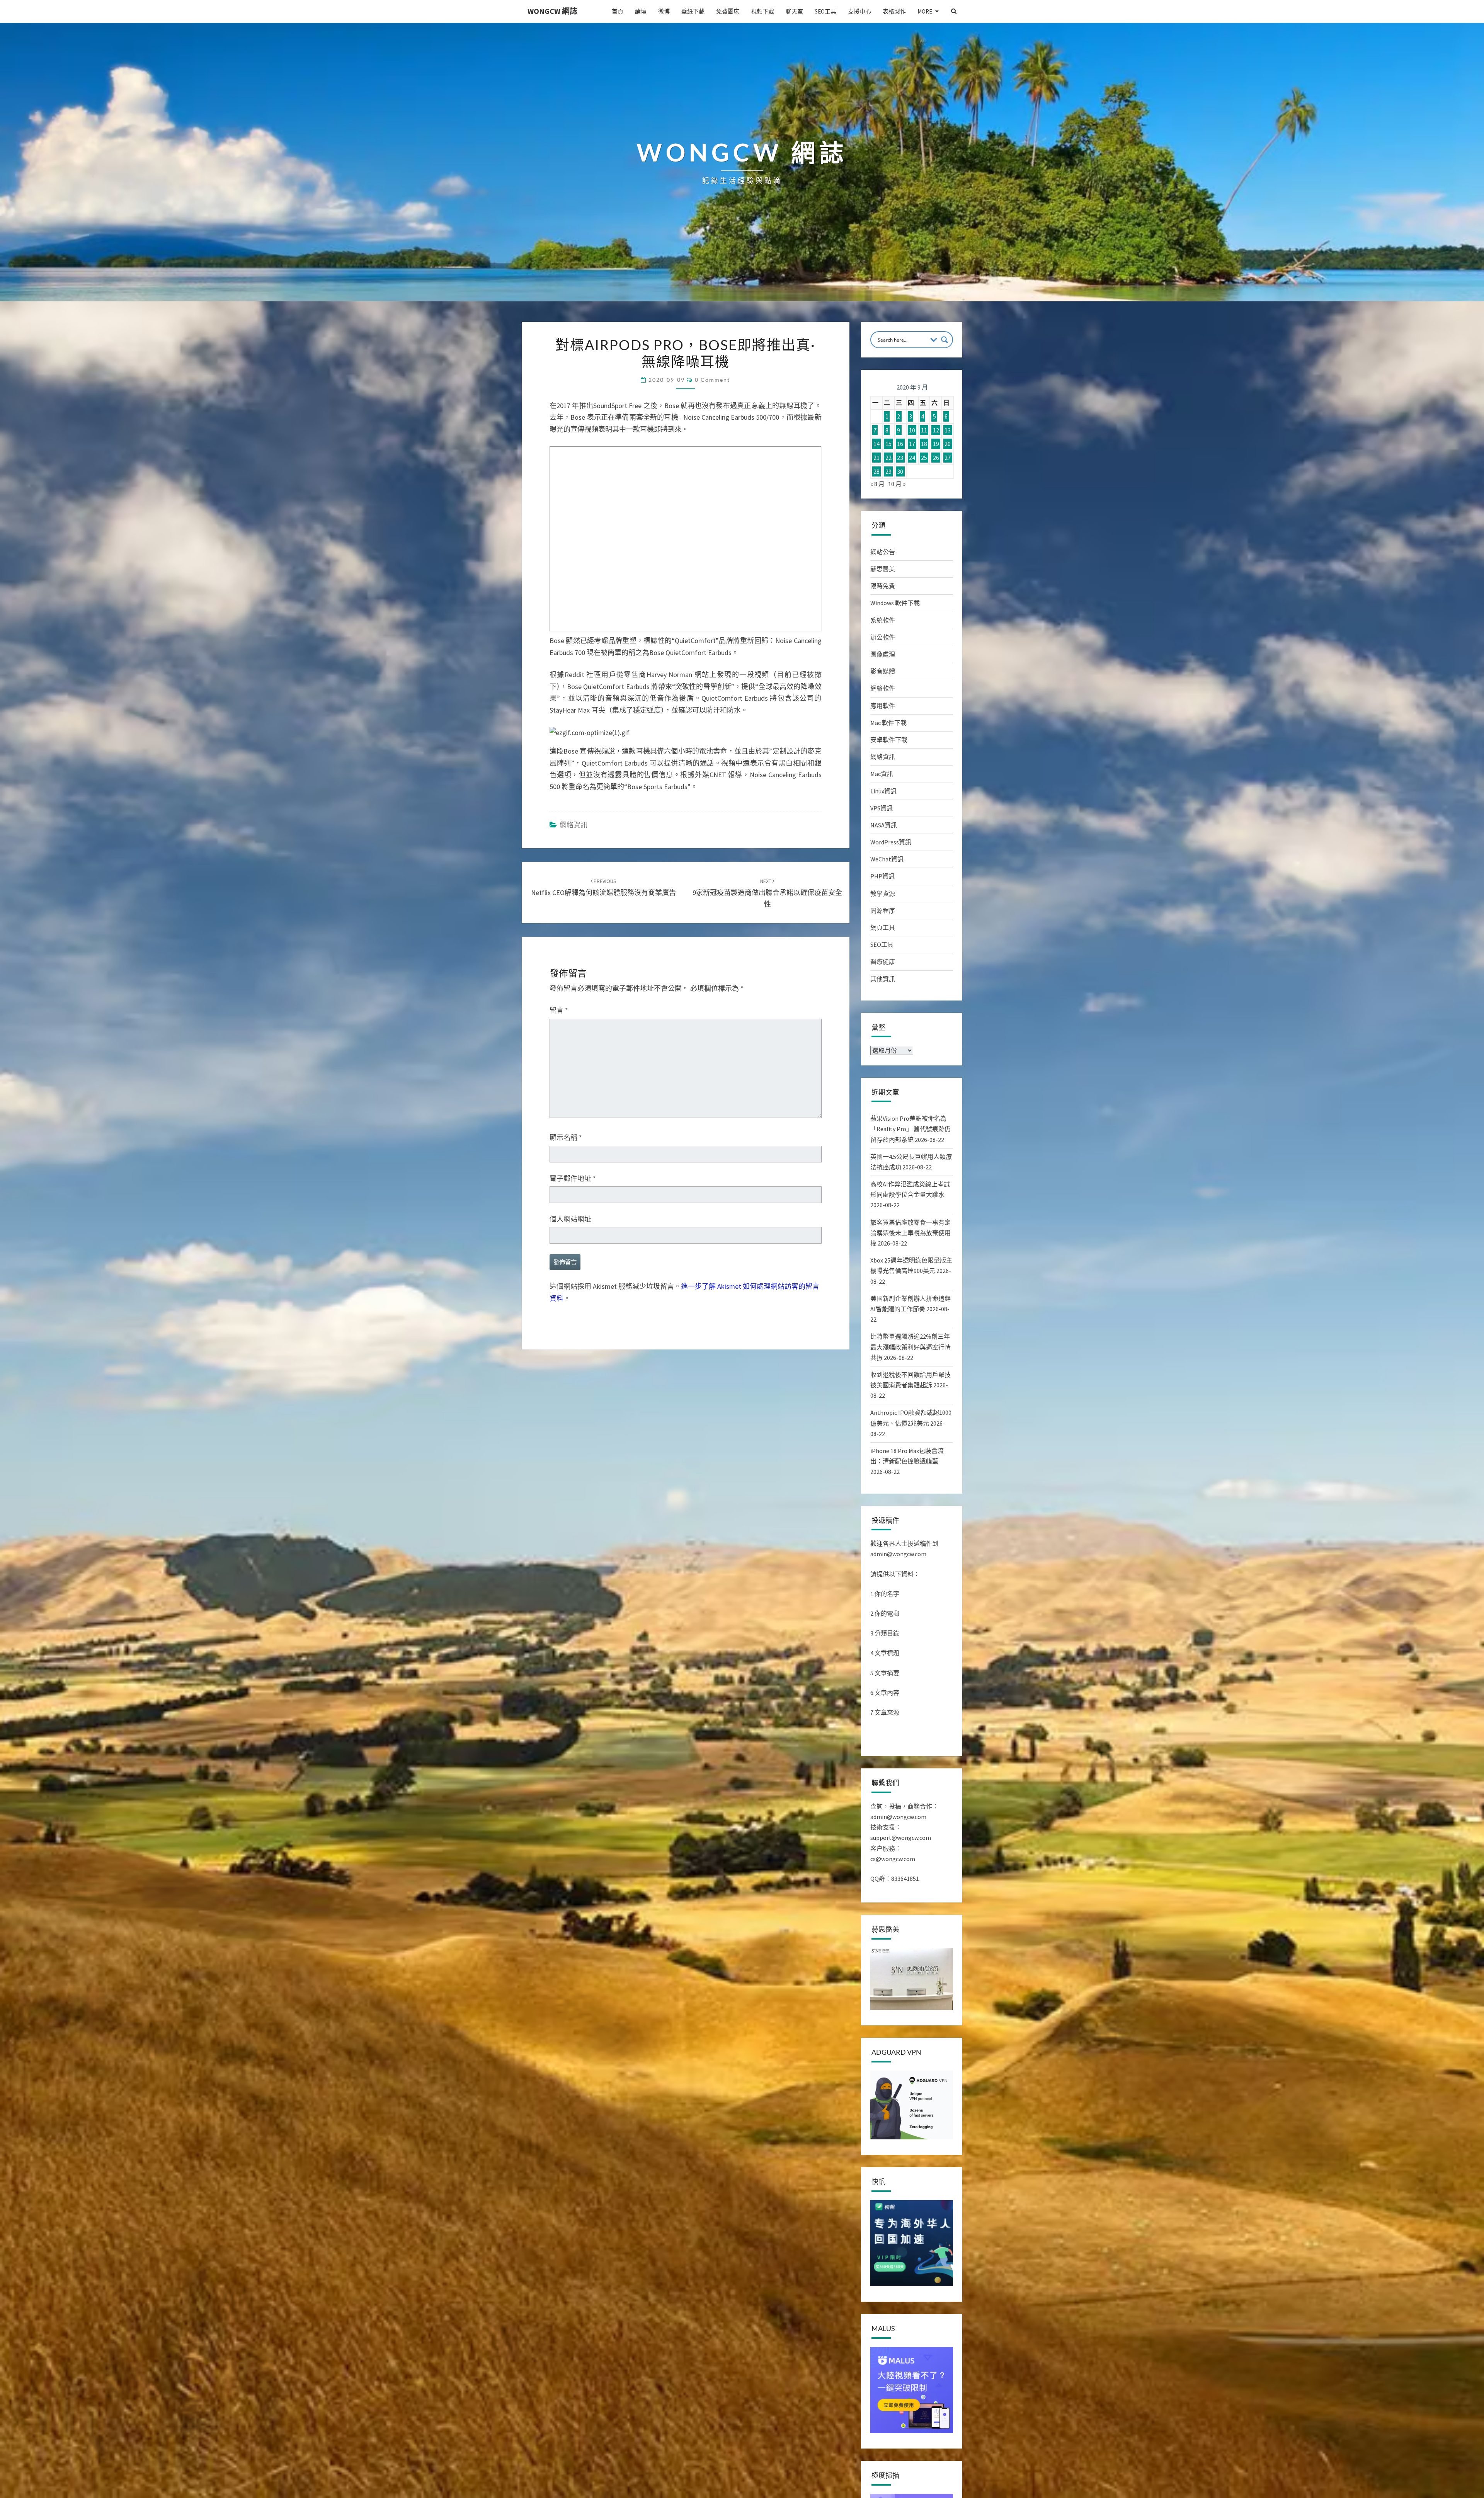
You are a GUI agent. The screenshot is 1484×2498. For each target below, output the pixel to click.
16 (900, 444)
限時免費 (883, 586)
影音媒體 (883, 671)
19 (936, 444)
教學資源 (883, 893)
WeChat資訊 (887, 859)
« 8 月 (877, 484)
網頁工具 (883, 927)
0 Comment (712, 380)
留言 (559, 1010)
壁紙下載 (693, 11)
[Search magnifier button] (945, 340)
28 (876, 471)
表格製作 (894, 11)
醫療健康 (883, 961)
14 (876, 444)
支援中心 (859, 11)
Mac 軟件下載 (888, 723)
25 (924, 458)
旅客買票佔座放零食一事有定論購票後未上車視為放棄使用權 (910, 1233)
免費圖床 (728, 11)
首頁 (618, 11)
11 (924, 430)
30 (900, 471)
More (925, 11)
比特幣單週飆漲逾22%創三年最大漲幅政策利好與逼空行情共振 (910, 1347)
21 (876, 458)
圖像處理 (883, 654)
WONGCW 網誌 (552, 11)
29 (888, 471)
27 (948, 458)
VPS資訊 (882, 808)
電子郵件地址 (573, 1178)
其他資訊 (883, 979)
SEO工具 (825, 11)
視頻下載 (762, 11)
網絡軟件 (883, 688)
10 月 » (897, 484)
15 (888, 444)
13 (948, 430)
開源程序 (883, 910)
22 (888, 458)
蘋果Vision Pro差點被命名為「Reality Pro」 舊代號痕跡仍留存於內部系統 (910, 1129)
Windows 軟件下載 (895, 603)
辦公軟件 (883, 637)
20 (948, 444)
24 (912, 458)
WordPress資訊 (891, 842)
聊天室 (794, 11)
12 (936, 430)
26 (936, 458)
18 (924, 444)
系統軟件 (883, 620)
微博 (664, 11)
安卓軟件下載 (889, 740)
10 (912, 430)
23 (900, 458)
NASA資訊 (884, 825)
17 (912, 444)
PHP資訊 (882, 876)
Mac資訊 (882, 774)
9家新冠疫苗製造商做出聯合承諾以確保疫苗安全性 (767, 893)
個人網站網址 (570, 1219)
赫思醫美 (883, 569)
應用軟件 (883, 706)
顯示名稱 (566, 1138)
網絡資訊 (574, 825)
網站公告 (883, 552)
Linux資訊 (883, 791)
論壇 (641, 11)
